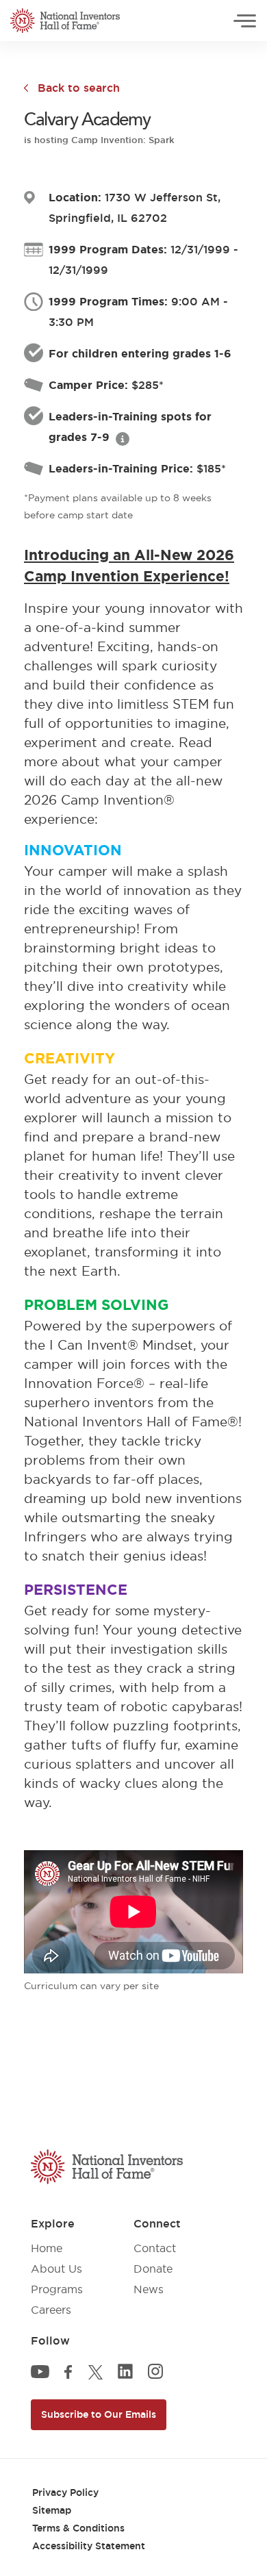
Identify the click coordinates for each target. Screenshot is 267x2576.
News (149, 2289)
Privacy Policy (65, 2492)
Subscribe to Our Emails (99, 2414)
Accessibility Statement (89, 2546)
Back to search (79, 88)
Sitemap (52, 2510)
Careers (51, 2310)
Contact (155, 2248)
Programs (57, 2289)
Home (47, 2248)
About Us (56, 2269)
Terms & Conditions (78, 2528)
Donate (153, 2269)
